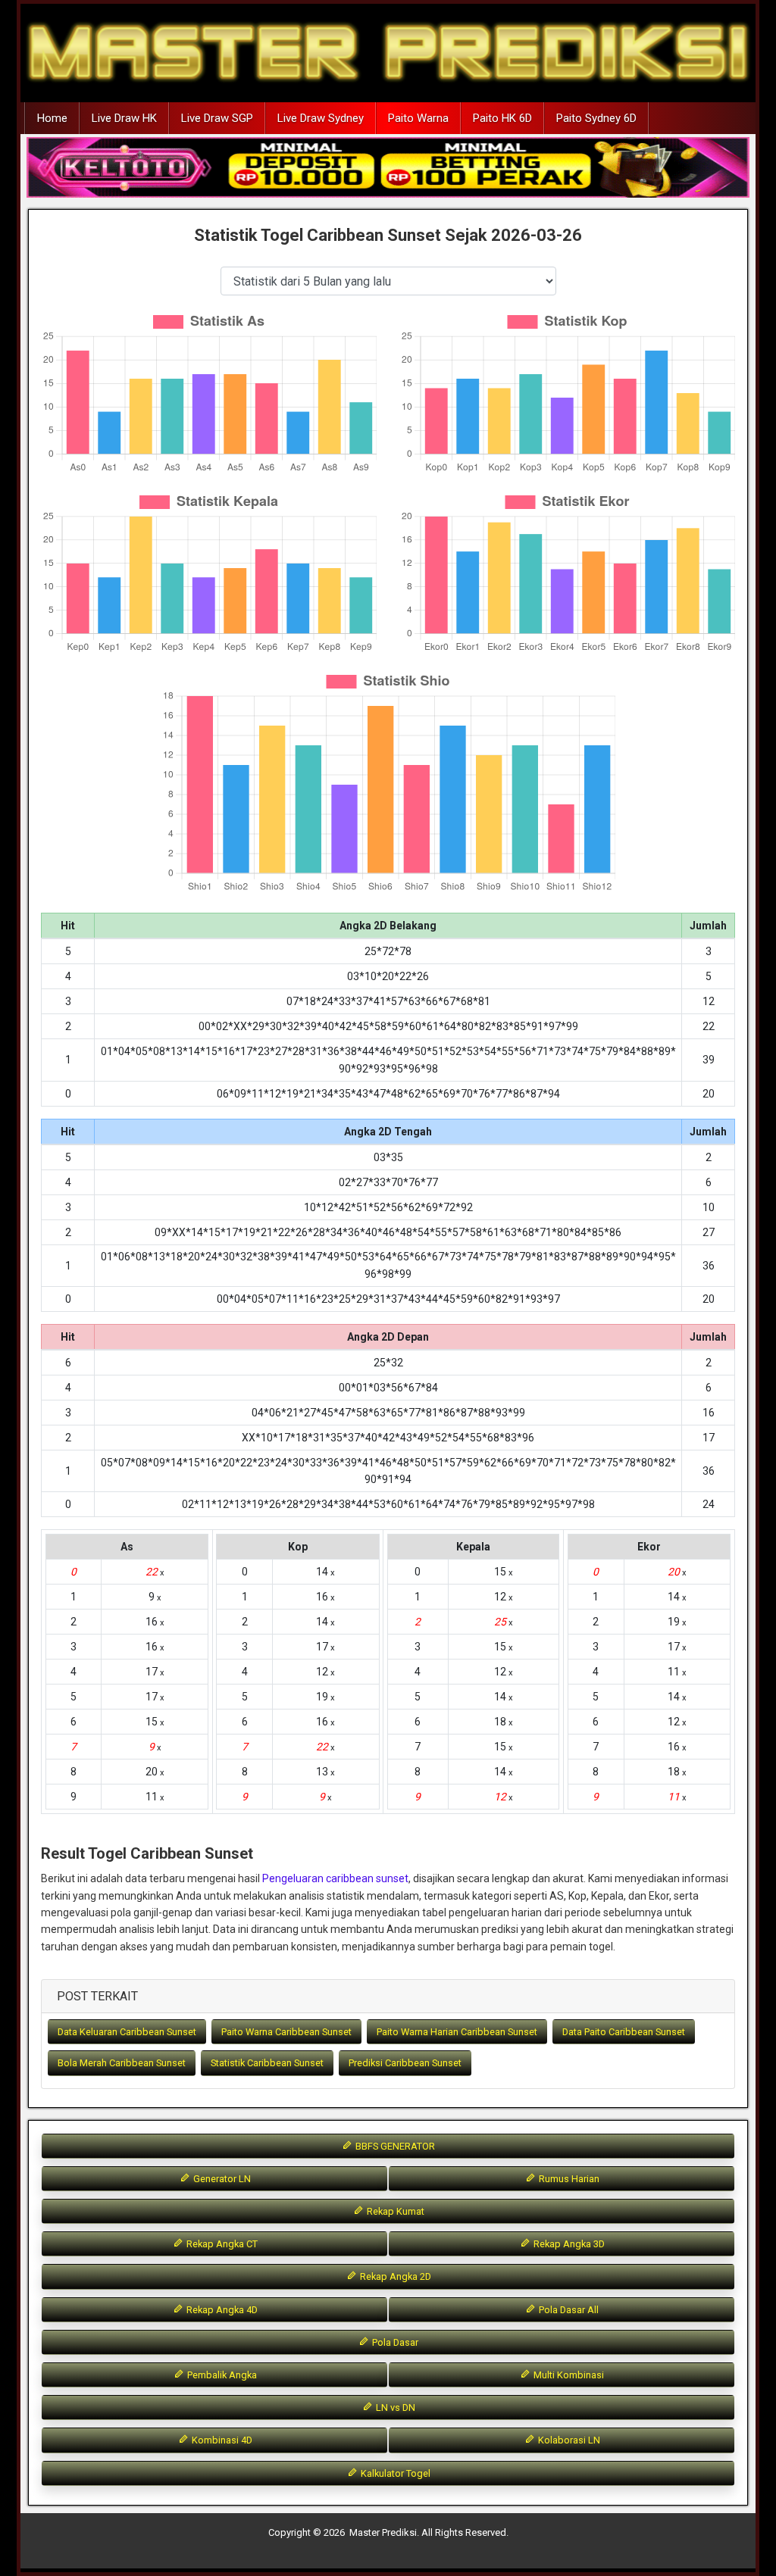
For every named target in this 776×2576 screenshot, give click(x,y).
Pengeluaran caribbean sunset (335, 1878)
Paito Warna (418, 118)
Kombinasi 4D (221, 2440)
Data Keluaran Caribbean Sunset (127, 2032)
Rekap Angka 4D (221, 2310)
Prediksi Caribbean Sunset (405, 2063)
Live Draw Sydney (321, 118)
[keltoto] (388, 168)
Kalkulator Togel (394, 2473)
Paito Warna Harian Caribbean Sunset (457, 2032)
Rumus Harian (568, 2179)
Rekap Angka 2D (394, 2276)
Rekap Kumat (394, 2211)
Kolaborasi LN (568, 2440)
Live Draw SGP (217, 118)
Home (52, 118)
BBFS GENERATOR (394, 2146)
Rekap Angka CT (221, 2244)
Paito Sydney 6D (596, 118)
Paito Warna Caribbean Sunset (286, 2032)
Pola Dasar (394, 2342)
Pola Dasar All (568, 2310)
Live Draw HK (124, 118)
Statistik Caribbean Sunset (267, 2063)
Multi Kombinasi (568, 2375)
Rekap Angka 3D (568, 2244)
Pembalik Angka (221, 2375)
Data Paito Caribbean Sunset (624, 2032)
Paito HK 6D (502, 118)
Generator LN (221, 2179)
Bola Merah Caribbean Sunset (122, 2063)
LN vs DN (394, 2407)
